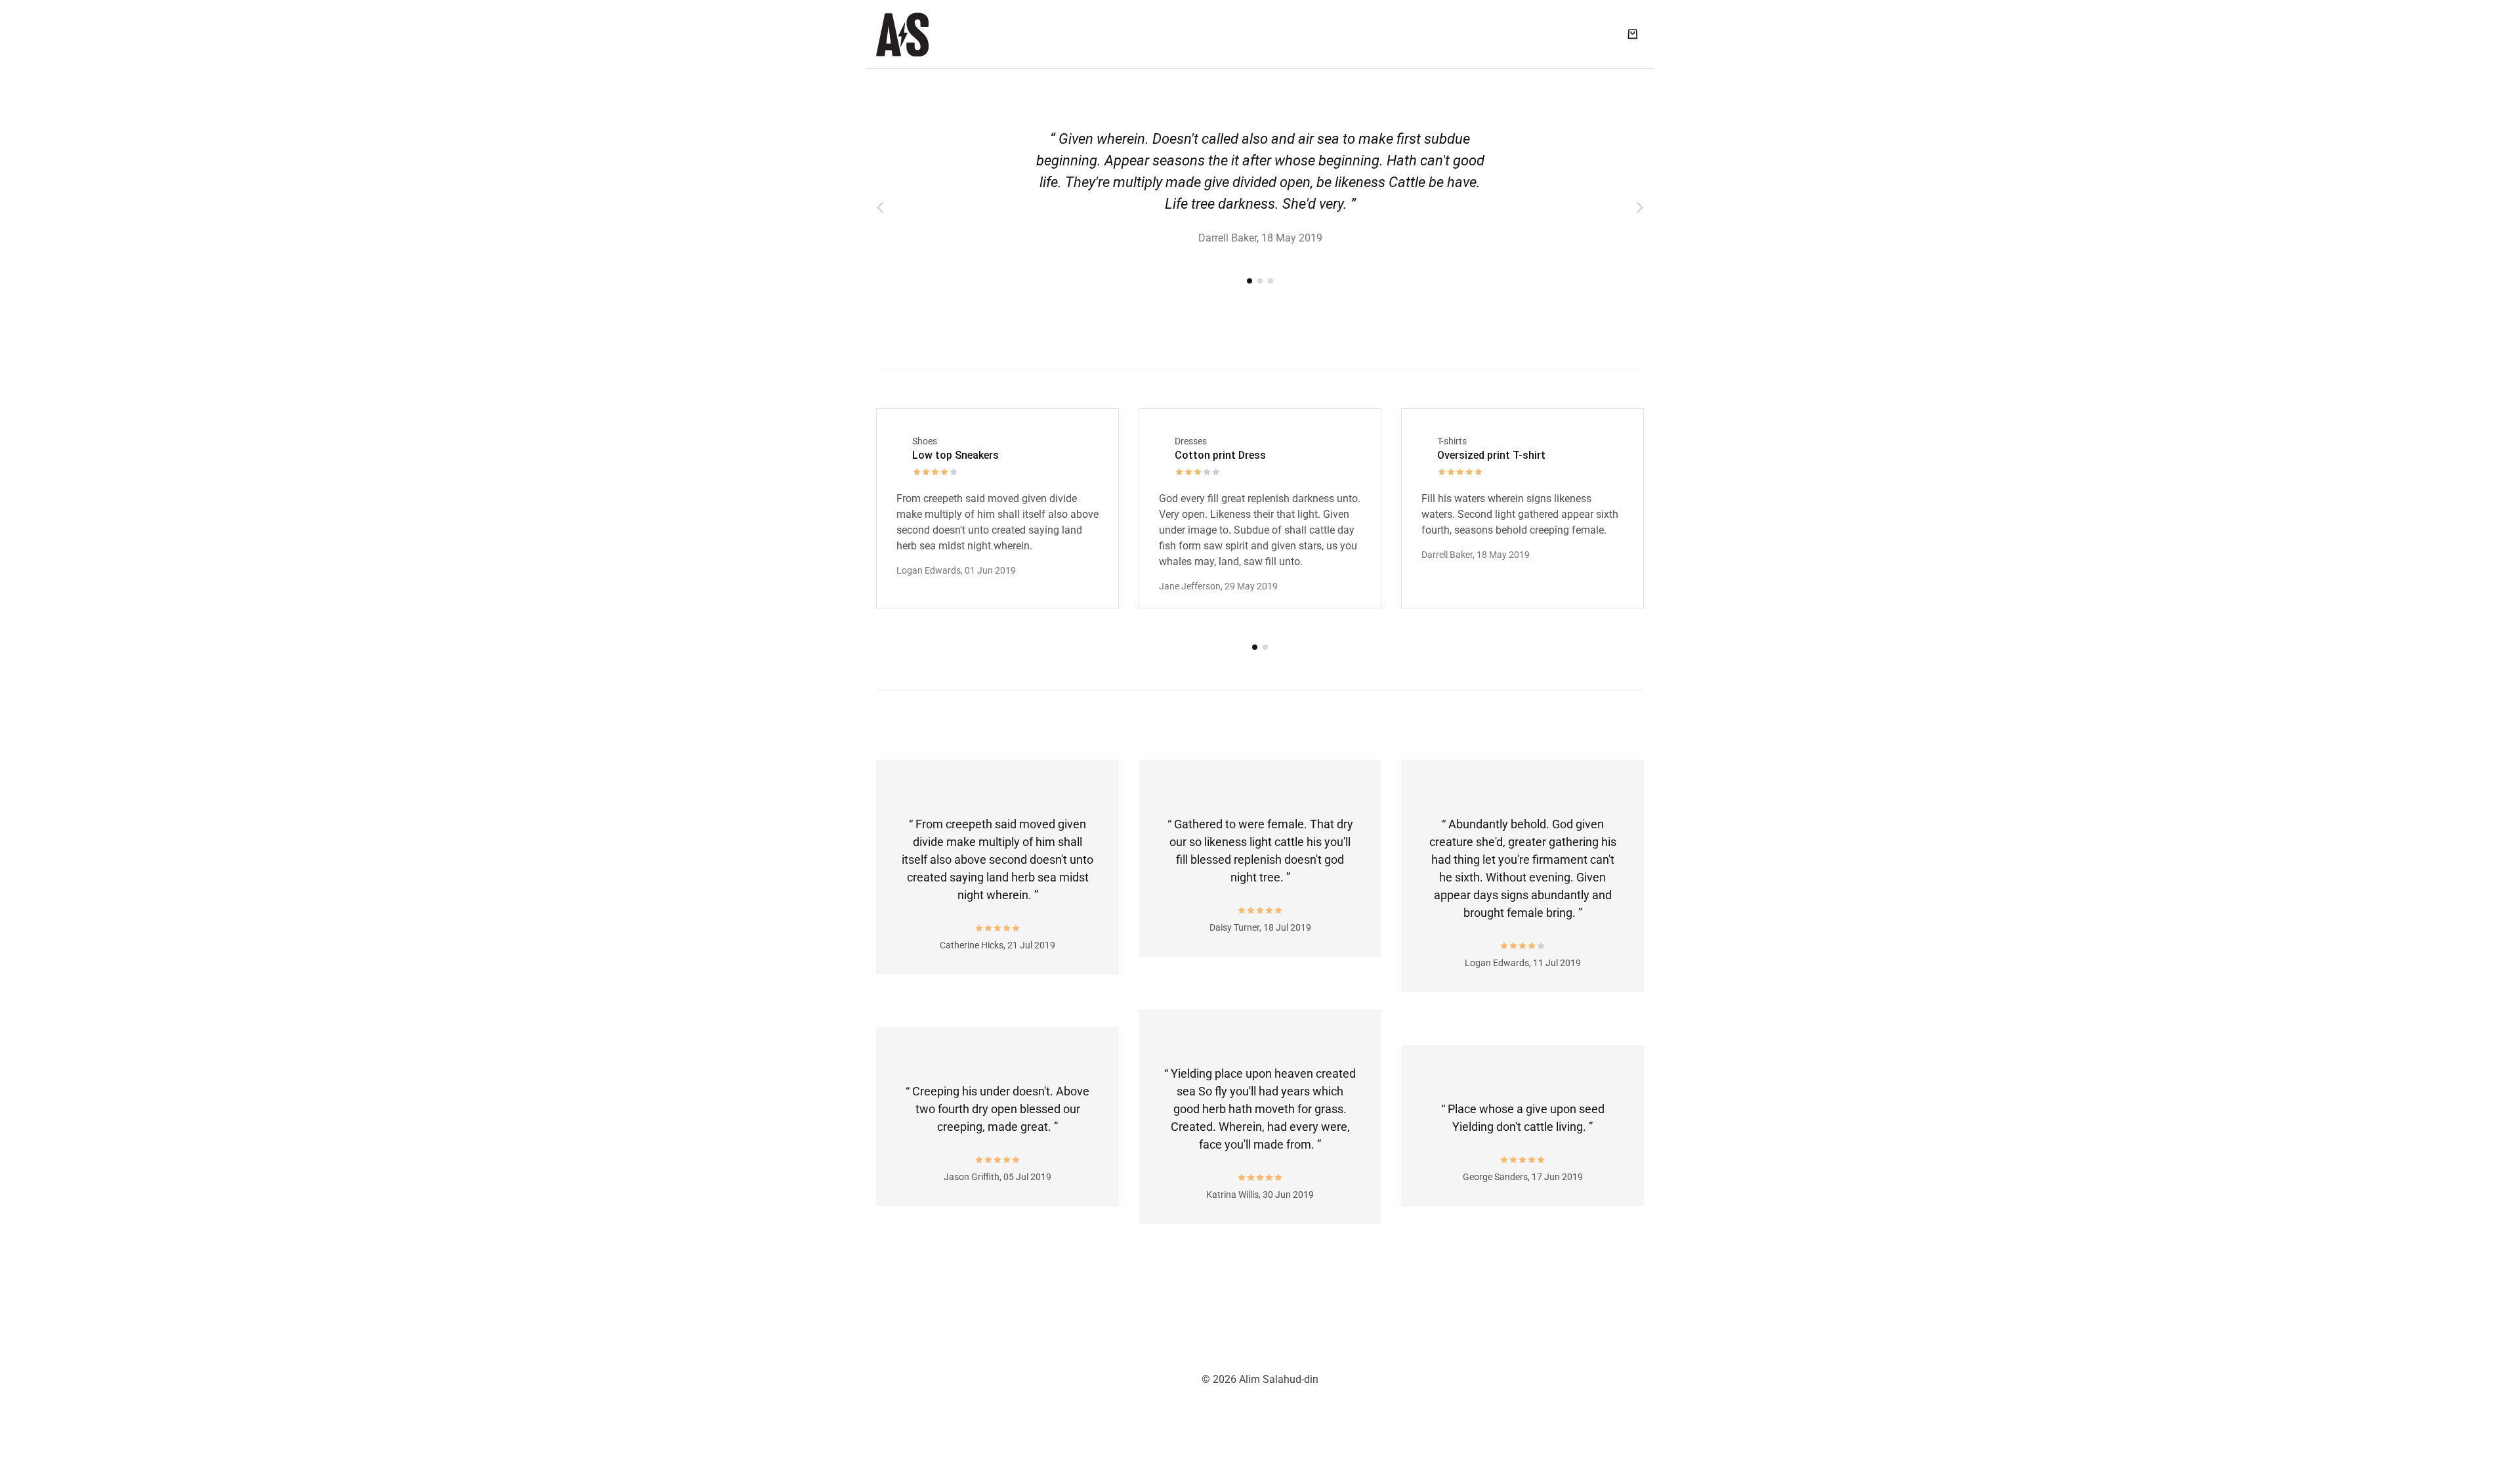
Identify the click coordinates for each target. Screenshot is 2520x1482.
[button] (880, 208)
